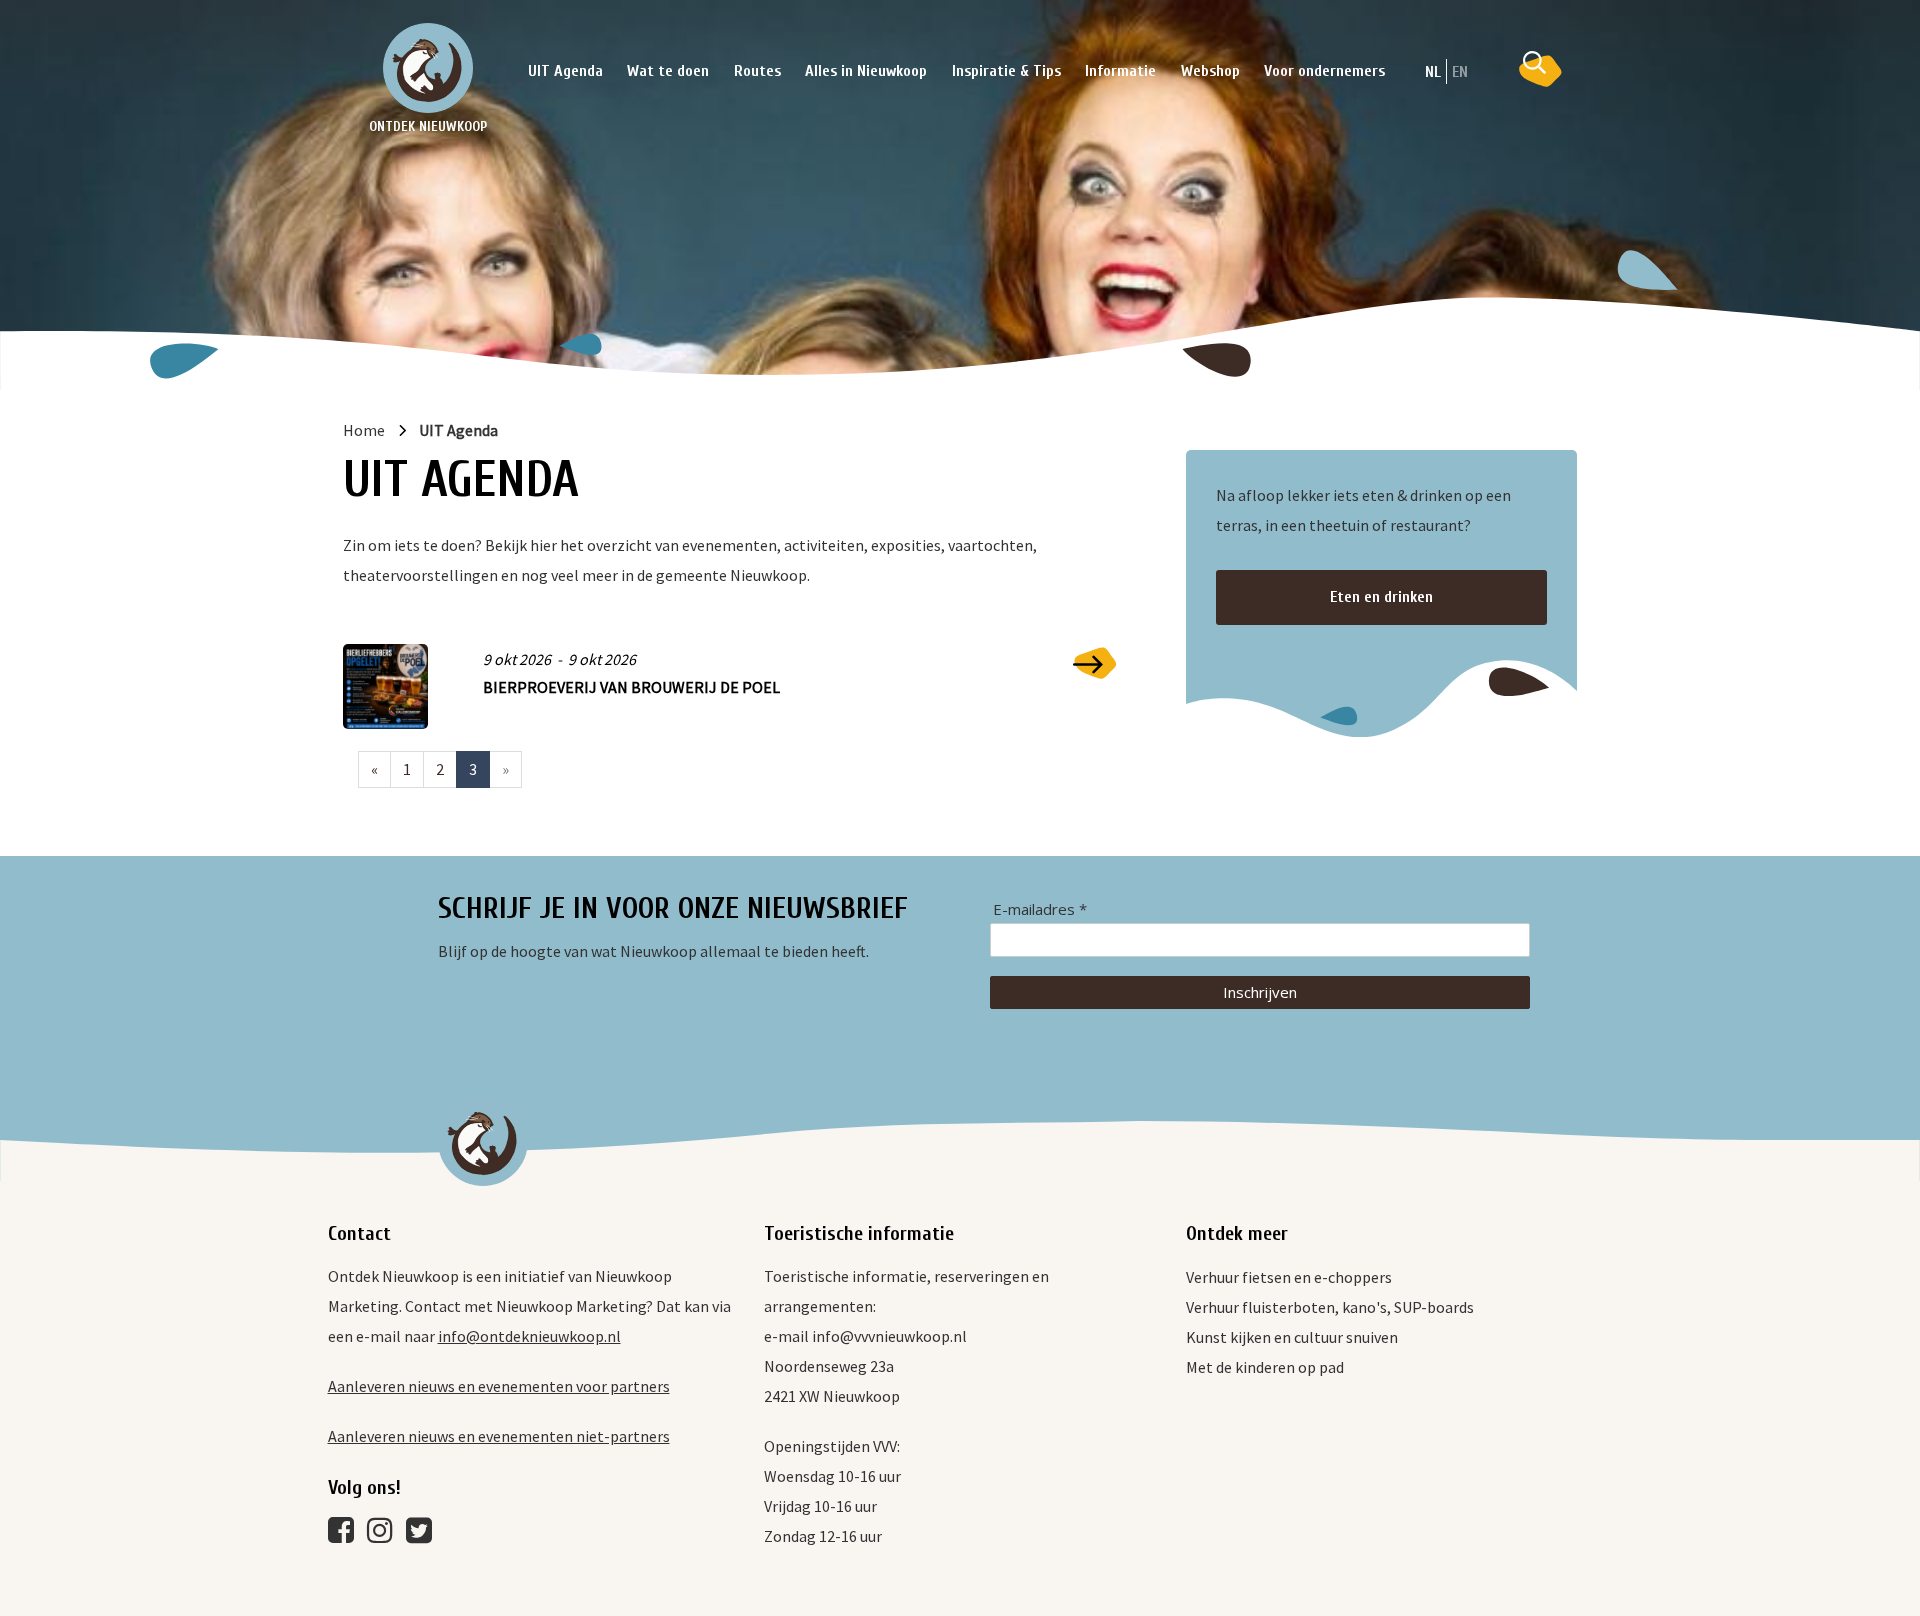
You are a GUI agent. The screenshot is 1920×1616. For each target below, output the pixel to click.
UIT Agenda (565, 71)
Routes (757, 71)
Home (364, 430)
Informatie (1120, 71)
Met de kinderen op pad (1265, 1367)
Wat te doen (668, 71)
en (1460, 72)
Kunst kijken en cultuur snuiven (1292, 1337)
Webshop (1210, 71)
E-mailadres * (1040, 909)
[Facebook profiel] (346, 1535)
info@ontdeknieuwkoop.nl (529, 1336)
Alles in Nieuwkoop (866, 71)
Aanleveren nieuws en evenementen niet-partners (499, 1436)
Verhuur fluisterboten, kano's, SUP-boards (1330, 1307)
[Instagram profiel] (385, 1535)
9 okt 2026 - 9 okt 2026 (559, 659)
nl (1433, 72)
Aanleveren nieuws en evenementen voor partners (499, 1386)
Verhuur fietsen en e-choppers (1289, 1277)
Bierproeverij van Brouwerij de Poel (631, 687)
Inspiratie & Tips (1006, 71)
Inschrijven (1260, 992)
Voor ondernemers (1324, 71)
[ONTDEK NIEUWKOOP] (428, 68)
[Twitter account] (424, 1535)
